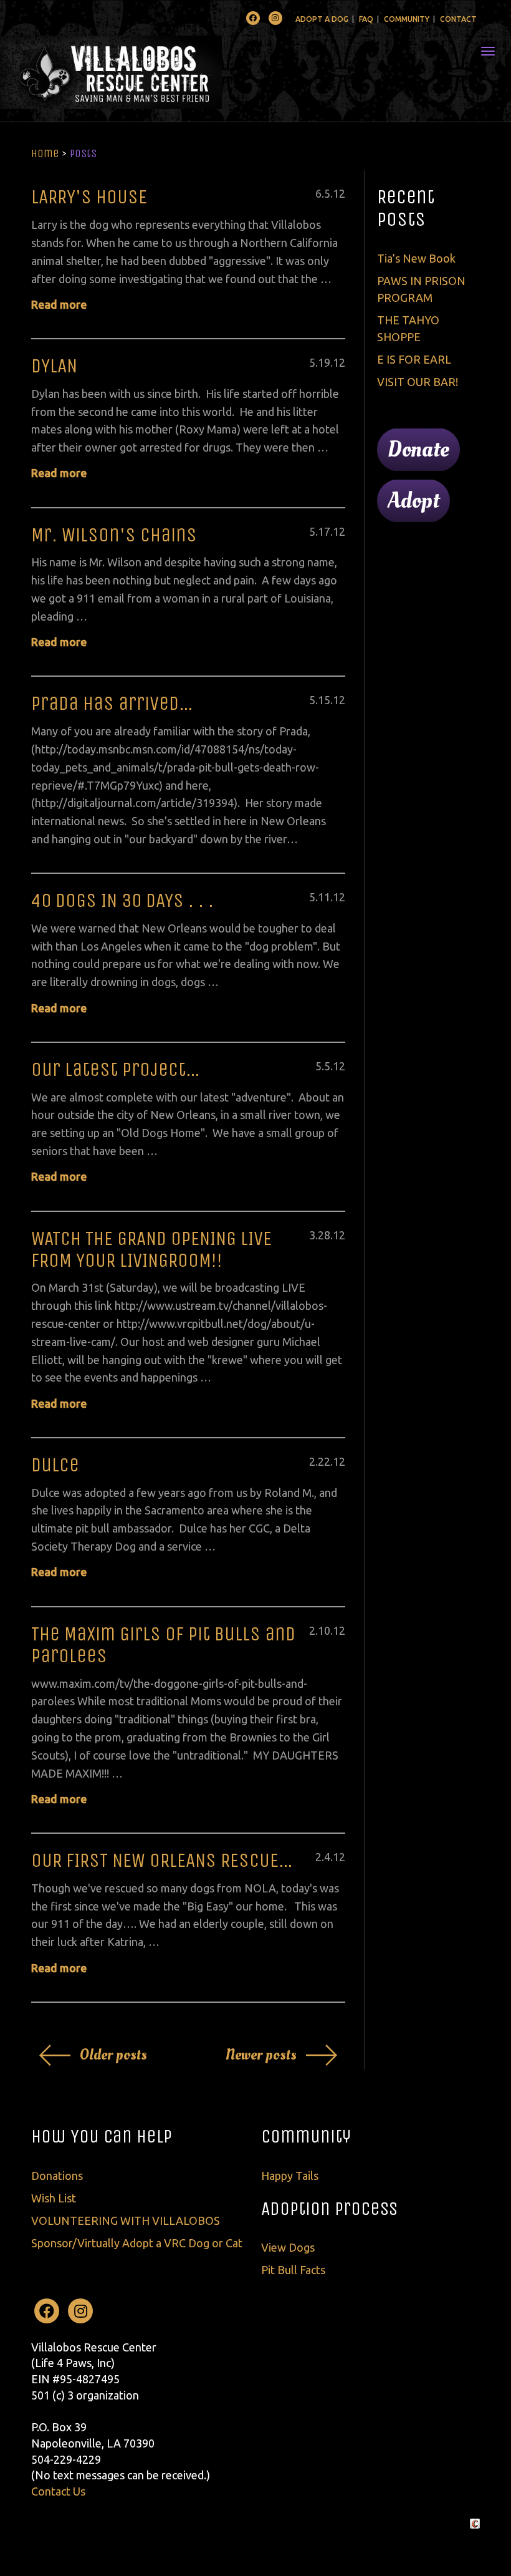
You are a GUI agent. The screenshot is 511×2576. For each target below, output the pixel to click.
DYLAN (54, 366)
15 (324, 700)
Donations (57, 2176)
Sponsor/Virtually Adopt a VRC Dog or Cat (137, 2243)
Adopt (413, 501)
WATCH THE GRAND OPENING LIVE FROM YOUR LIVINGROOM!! (151, 1249)
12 (339, 193)
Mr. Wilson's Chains (114, 535)
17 (324, 531)
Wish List (54, 2198)
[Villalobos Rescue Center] (148, 72)
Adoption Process (329, 2209)
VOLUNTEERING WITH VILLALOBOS (126, 2220)
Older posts (113, 2055)
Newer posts (261, 2055)
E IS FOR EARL (414, 359)
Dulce (55, 1465)
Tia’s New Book (416, 258)
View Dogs (288, 2247)
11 (324, 897)
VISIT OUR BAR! (418, 382)
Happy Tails (290, 2176)
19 (324, 362)
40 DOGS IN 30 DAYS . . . (122, 900)
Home (45, 153)
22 (324, 1461)
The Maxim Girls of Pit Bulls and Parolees (163, 1645)
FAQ (366, 19)
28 (324, 1235)
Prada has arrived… (112, 703)
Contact (458, 19)
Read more (59, 304)
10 (324, 1630)
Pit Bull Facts (293, 2270)
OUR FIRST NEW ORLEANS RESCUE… (162, 1860)
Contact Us (58, 2491)
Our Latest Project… (116, 1069)
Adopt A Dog (322, 19)
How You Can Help (102, 2136)
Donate (418, 450)
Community (407, 19)
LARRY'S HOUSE (89, 197)
